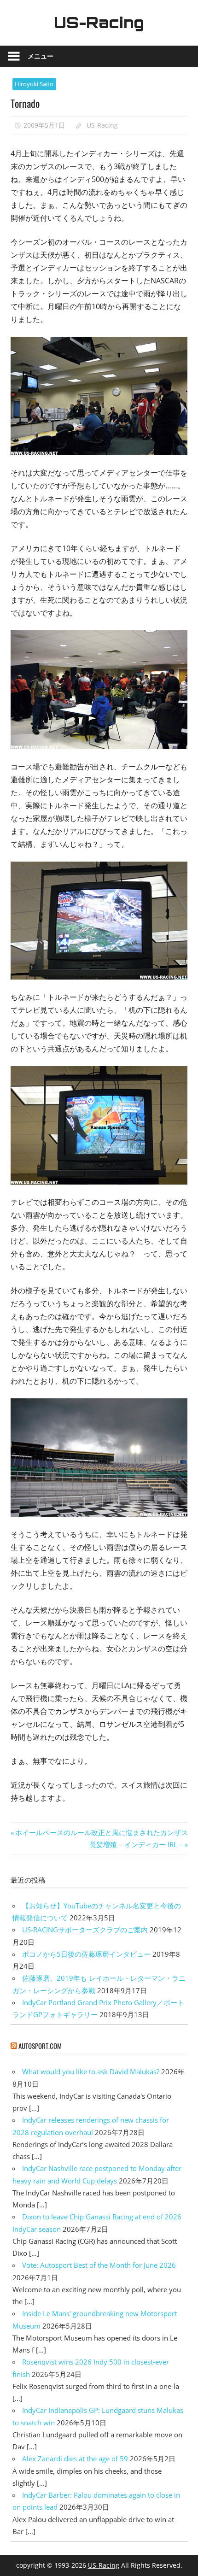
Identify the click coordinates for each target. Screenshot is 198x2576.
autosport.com (40, 2046)
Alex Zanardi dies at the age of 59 (75, 2459)
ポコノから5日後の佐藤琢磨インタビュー (86, 1954)
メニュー (41, 56)
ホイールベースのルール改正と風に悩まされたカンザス (101, 1832)
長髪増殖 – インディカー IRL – (136, 1844)
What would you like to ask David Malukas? (91, 2071)
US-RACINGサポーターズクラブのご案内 (85, 1930)
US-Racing (99, 23)
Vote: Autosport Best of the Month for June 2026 (99, 2265)
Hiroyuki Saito (34, 84)
